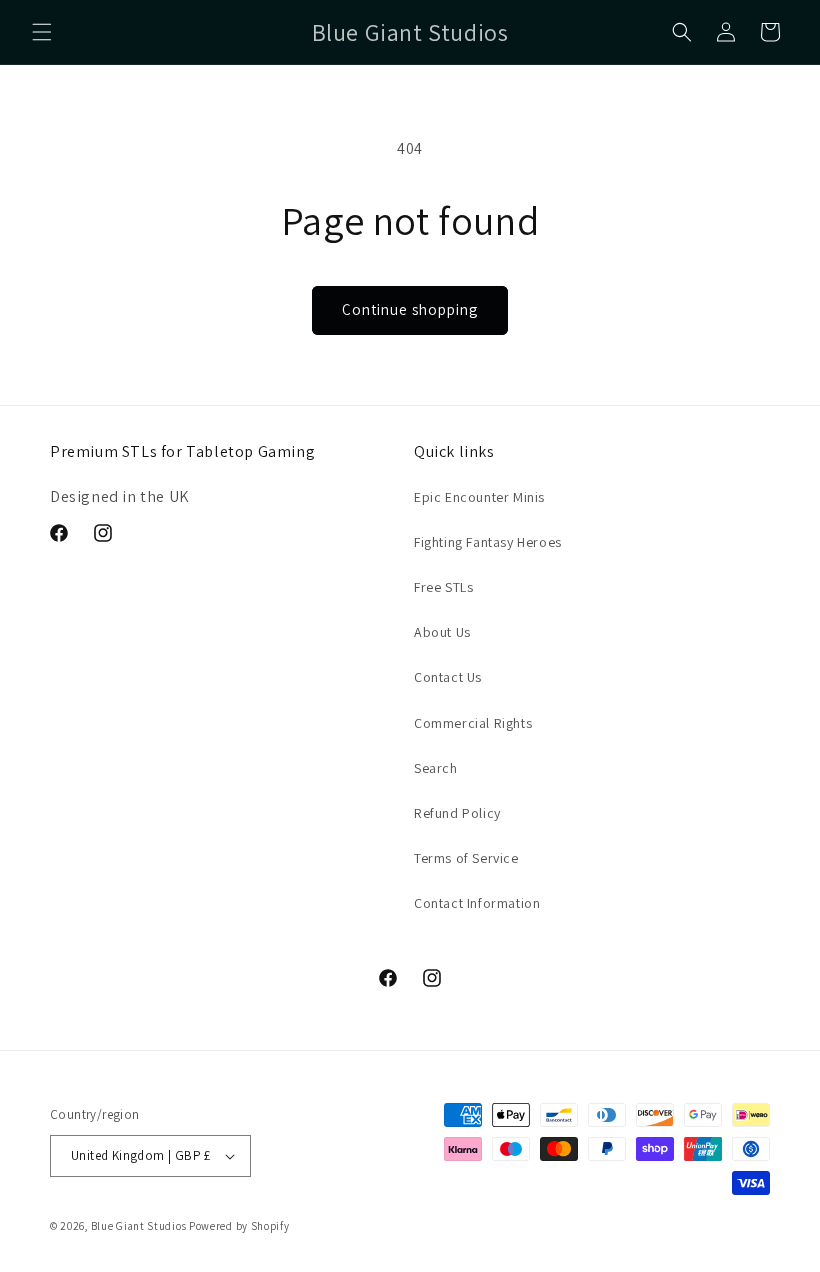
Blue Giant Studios (139, 1226)
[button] (42, 32)
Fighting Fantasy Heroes (488, 542)
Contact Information (477, 903)
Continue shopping (410, 309)
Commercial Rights (473, 723)
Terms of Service (466, 858)
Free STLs (443, 587)
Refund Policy (457, 813)
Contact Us (448, 677)
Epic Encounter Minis (479, 497)
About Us (442, 632)
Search (436, 768)
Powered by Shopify (239, 1226)
